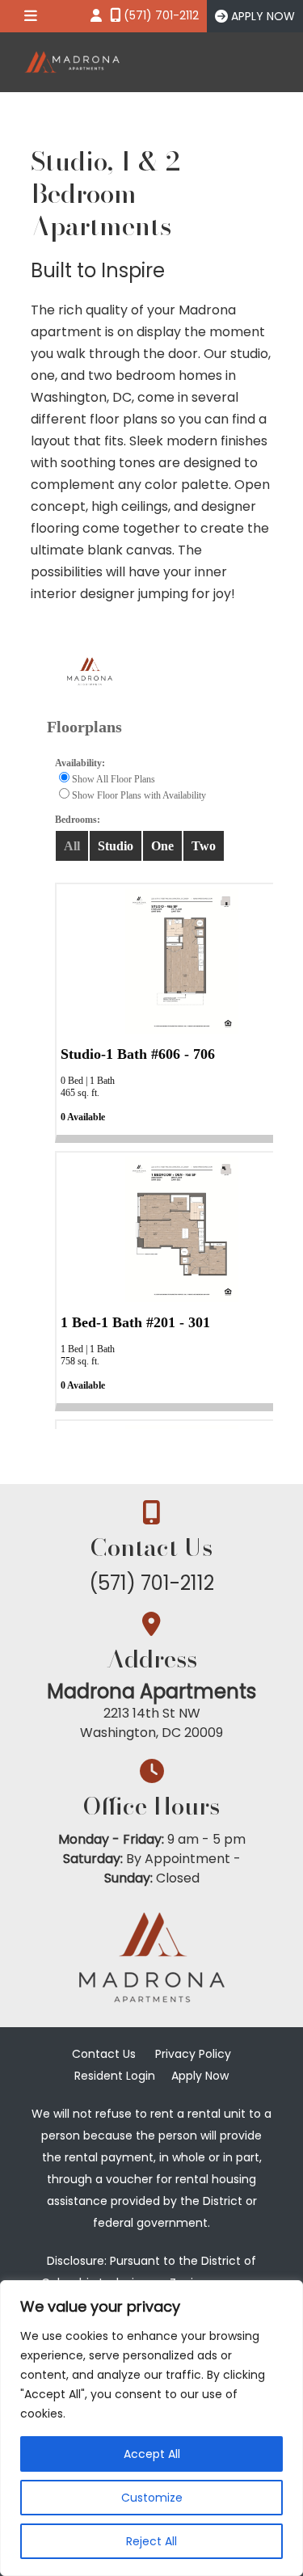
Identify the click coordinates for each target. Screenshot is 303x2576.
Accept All (152, 2454)
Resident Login (115, 2076)
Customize (152, 2498)
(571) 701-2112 (151, 1583)
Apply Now (200, 2076)
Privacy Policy (193, 2054)
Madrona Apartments (151, 1691)
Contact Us (104, 2054)
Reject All (151, 2541)
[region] (151, 2428)
